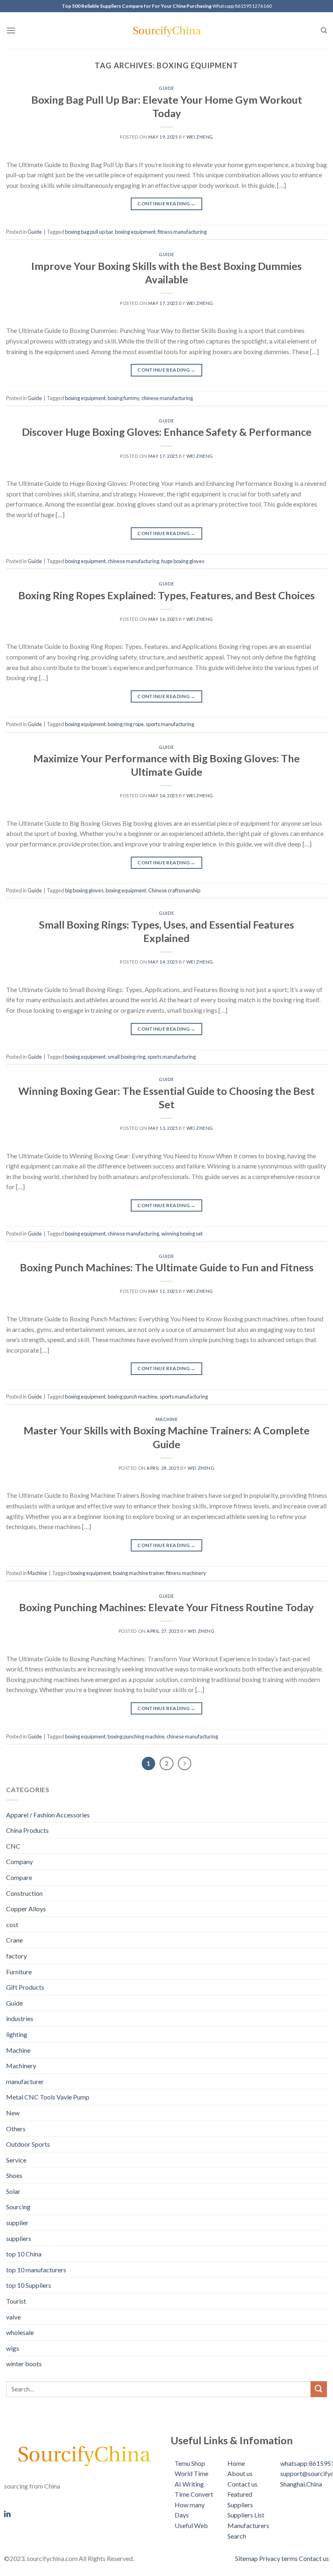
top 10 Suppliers (29, 2285)
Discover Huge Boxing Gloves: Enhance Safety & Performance (167, 432)
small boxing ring (126, 1057)
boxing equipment (135, 232)
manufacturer (25, 2081)
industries (20, 2018)
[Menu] (11, 30)
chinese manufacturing (167, 398)
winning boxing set (182, 1234)
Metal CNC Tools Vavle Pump (48, 2097)
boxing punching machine (136, 1736)
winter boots (24, 2364)
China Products (27, 1830)
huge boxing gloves (183, 561)
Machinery (21, 2066)
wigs (13, 2348)
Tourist (16, 2301)
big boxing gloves (84, 890)
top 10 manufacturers (36, 2270)
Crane (14, 1940)
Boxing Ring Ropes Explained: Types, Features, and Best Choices (166, 595)
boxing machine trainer (138, 1573)
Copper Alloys (26, 1909)
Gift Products (25, 1987)
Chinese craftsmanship (174, 890)
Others (16, 2129)
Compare (19, 1877)
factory (16, 1956)
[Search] (324, 30)
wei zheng (200, 137)
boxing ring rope (126, 724)
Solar (13, 2191)
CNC (13, 1846)
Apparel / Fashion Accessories (48, 1815)
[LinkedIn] (83, 2513)
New (13, 2113)
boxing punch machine (133, 1397)
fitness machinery (186, 1573)
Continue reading (166, 203)
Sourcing (18, 2207)
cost (12, 1924)
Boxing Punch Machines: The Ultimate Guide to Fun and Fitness (167, 1267)
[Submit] (319, 2389)
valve (13, 2317)
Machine (167, 1419)
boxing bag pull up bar (89, 232)
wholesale (20, 2332)
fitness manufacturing (182, 232)
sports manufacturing (170, 724)
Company (19, 1861)
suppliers (19, 2238)
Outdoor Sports (28, 2144)
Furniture (19, 1972)
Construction (24, 1893)
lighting (17, 2034)
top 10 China (24, 2254)
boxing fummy (123, 398)
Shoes (14, 2175)
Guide (166, 88)
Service (16, 2160)
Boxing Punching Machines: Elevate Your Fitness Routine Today (166, 1607)
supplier (17, 2222)
